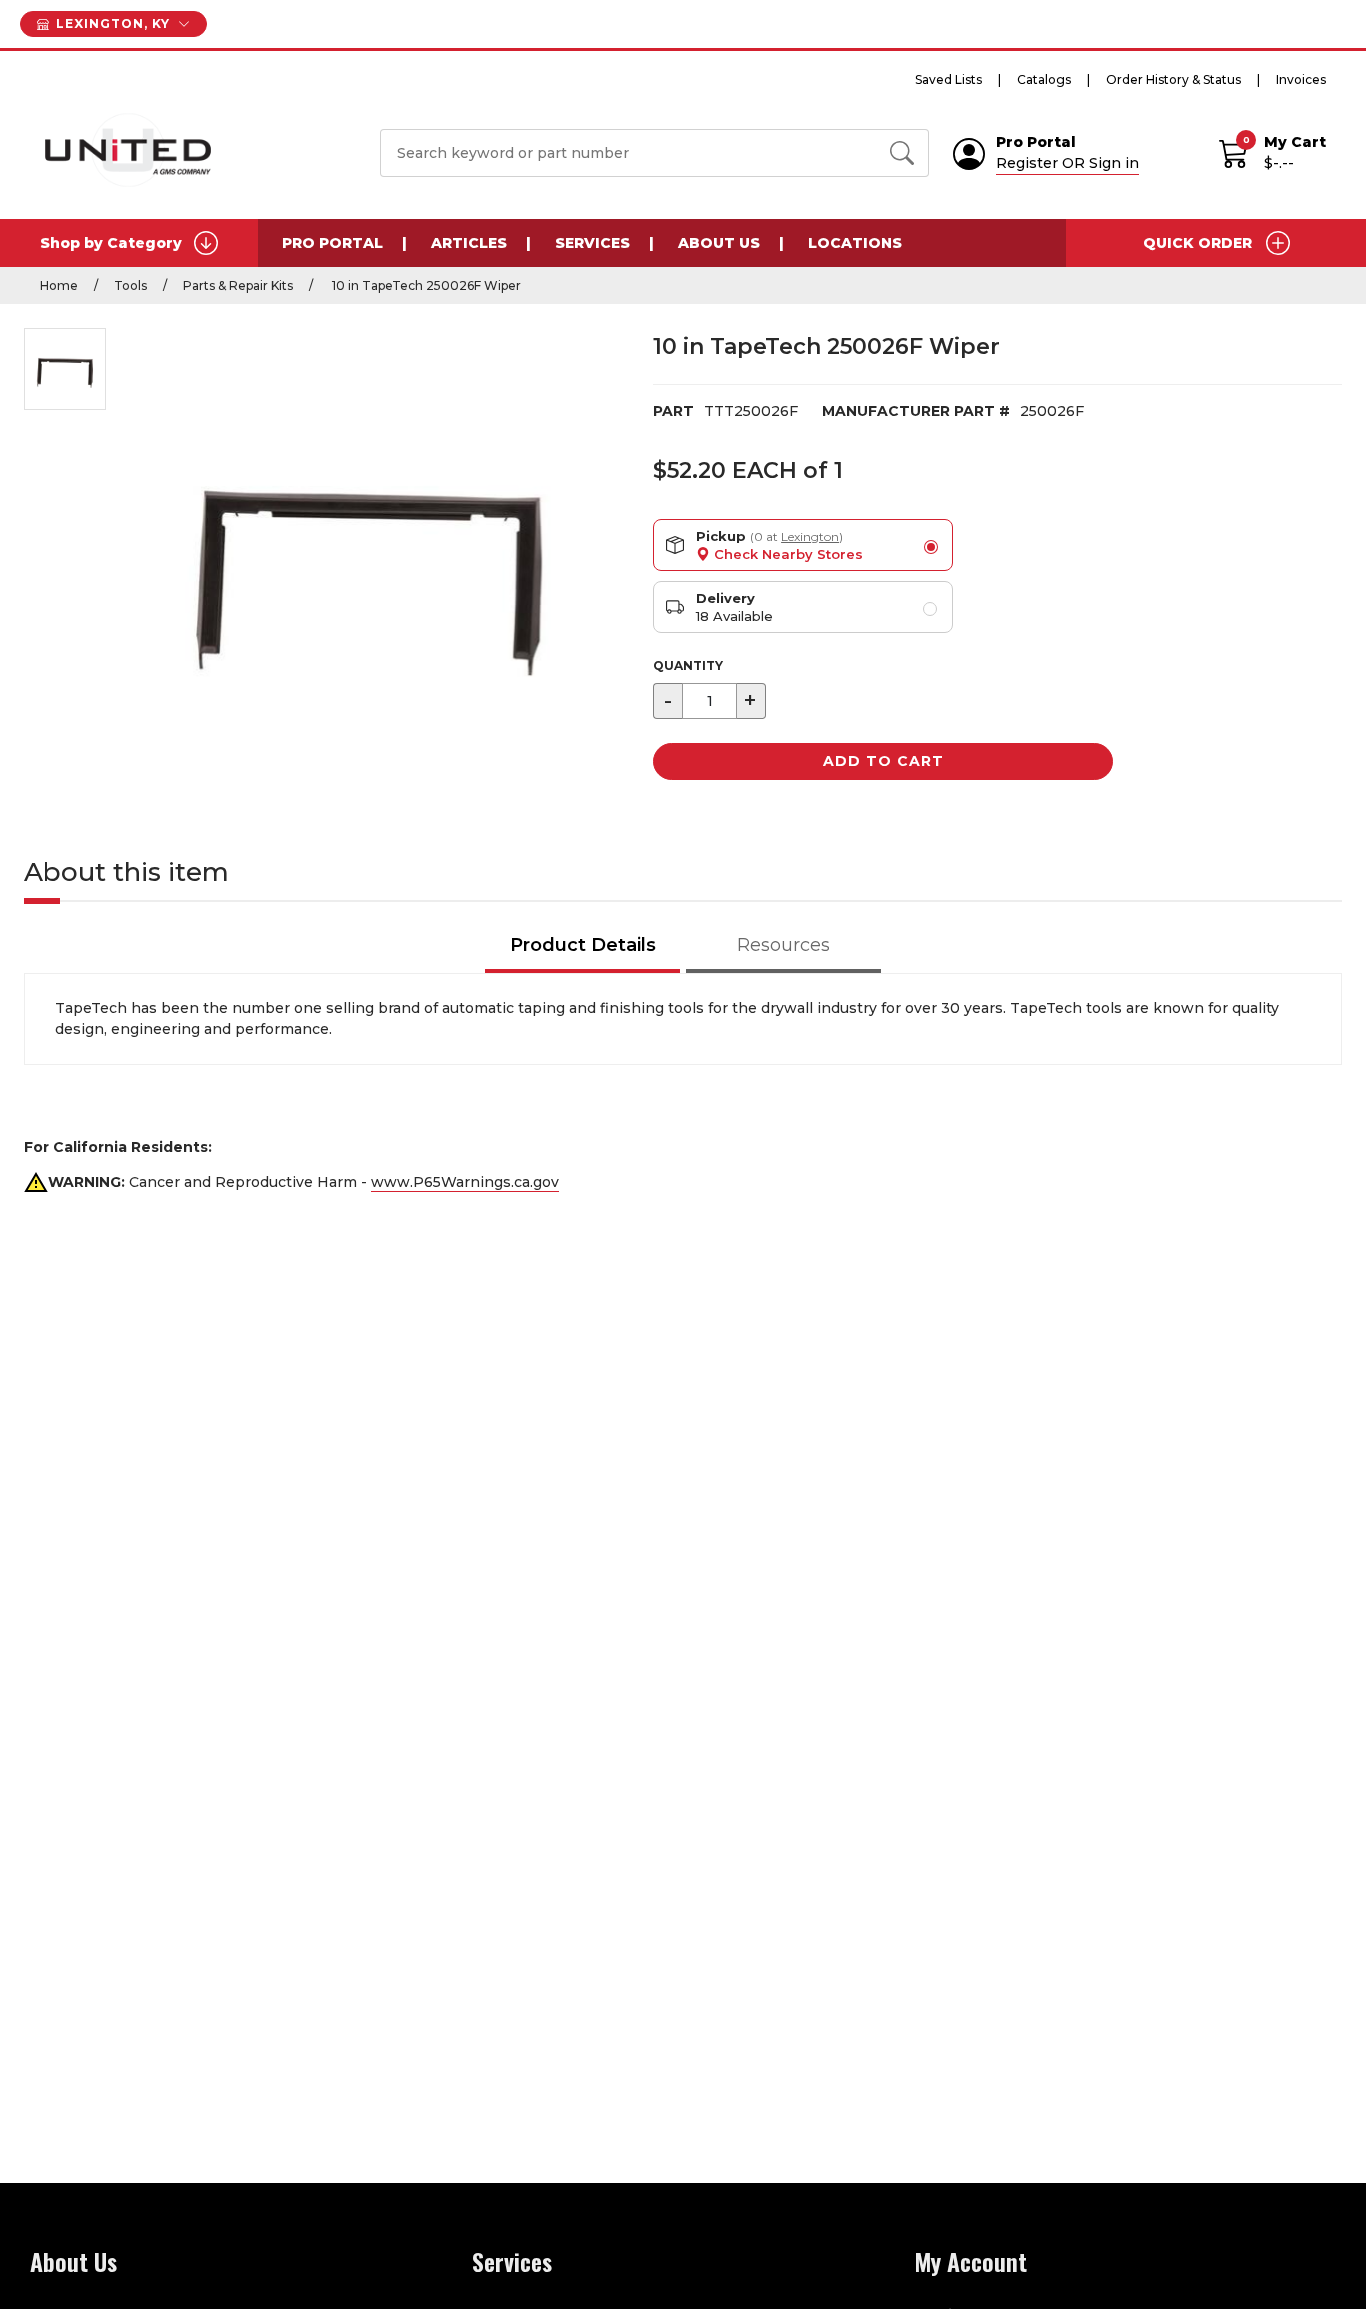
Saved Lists (948, 79)
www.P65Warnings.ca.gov (465, 1182)
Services (592, 243)
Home (59, 285)
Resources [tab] (783, 945)
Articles (469, 243)
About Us (719, 243)
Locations (855, 243)
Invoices (1301, 79)
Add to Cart (883, 761)
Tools (130, 285)
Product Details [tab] (583, 945)
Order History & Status (1173, 79)
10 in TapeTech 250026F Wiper (425, 285)
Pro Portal (332, 243)
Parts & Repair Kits (238, 285)
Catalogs (1044, 79)
